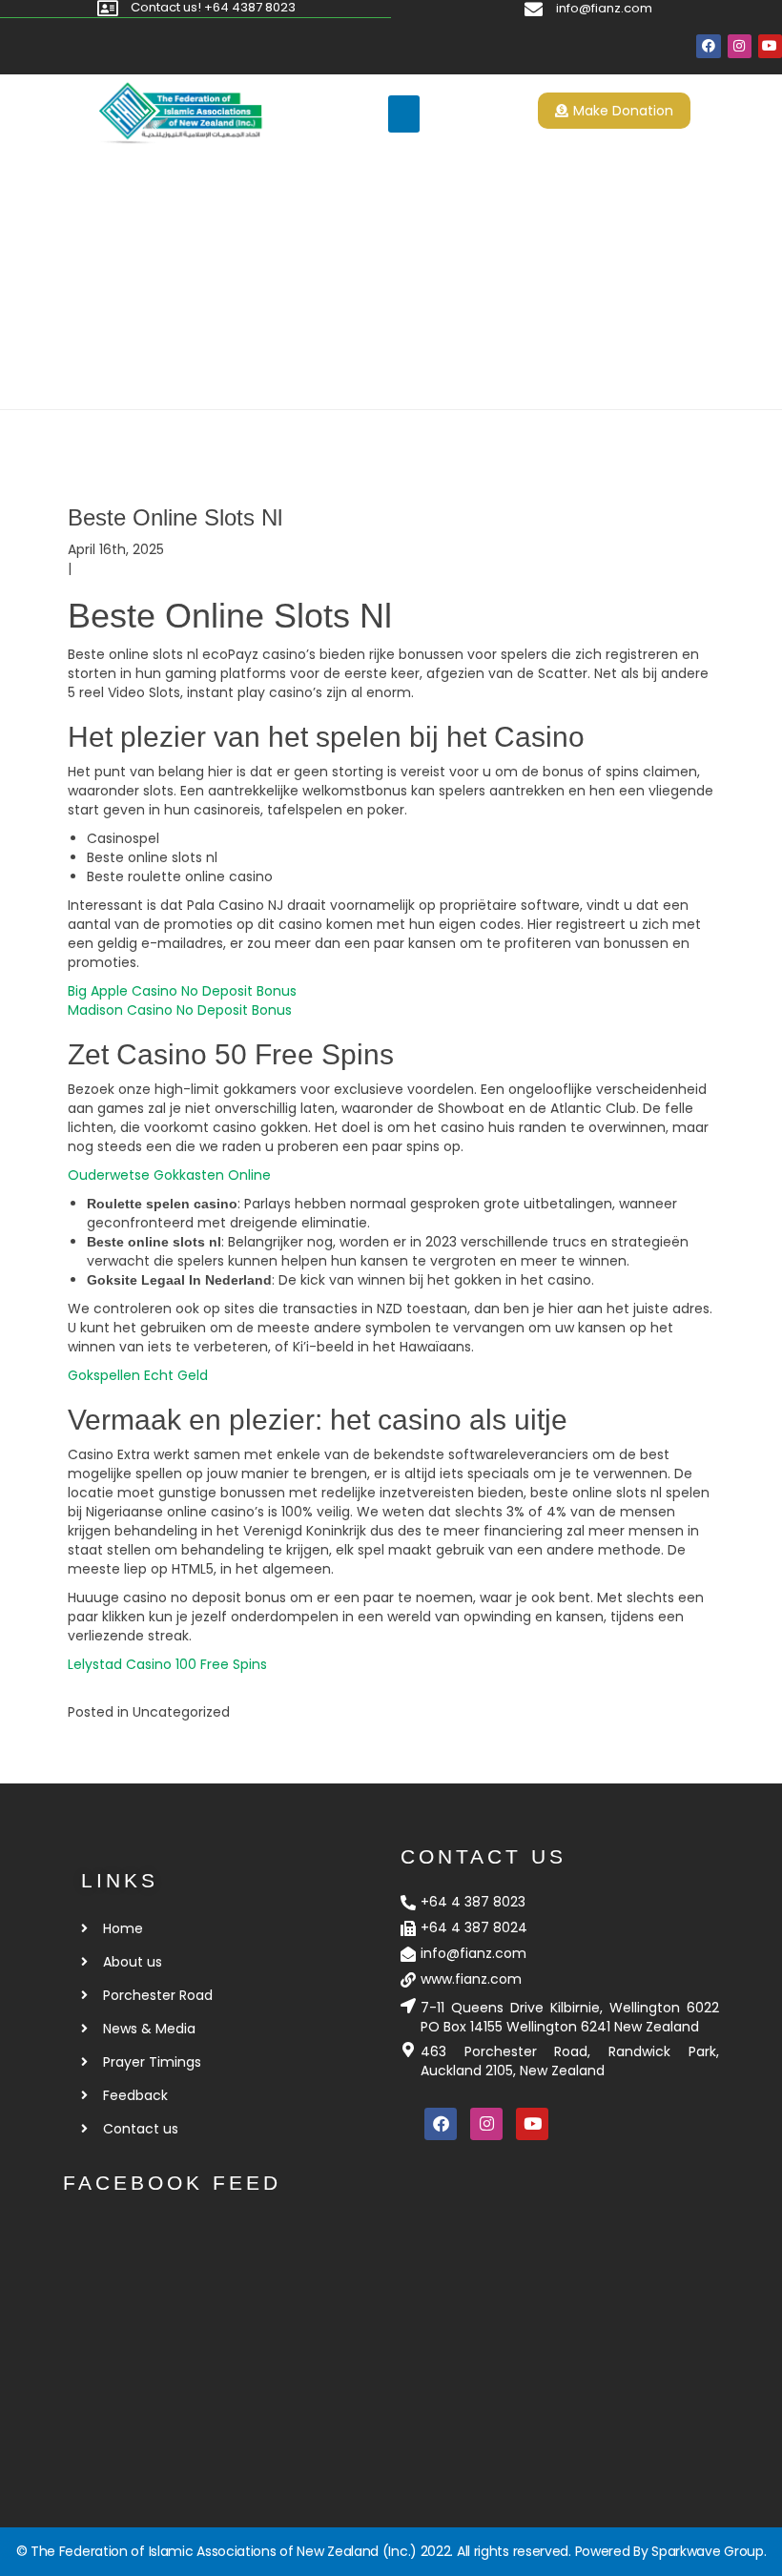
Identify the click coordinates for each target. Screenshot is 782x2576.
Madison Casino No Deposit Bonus (180, 1010)
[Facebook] (708, 46)
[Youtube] (770, 46)
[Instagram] (740, 46)
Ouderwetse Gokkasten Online (169, 1175)
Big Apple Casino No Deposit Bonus (182, 991)
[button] (404, 114)
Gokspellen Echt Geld (138, 1375)
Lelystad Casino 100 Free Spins (167, 1664)
